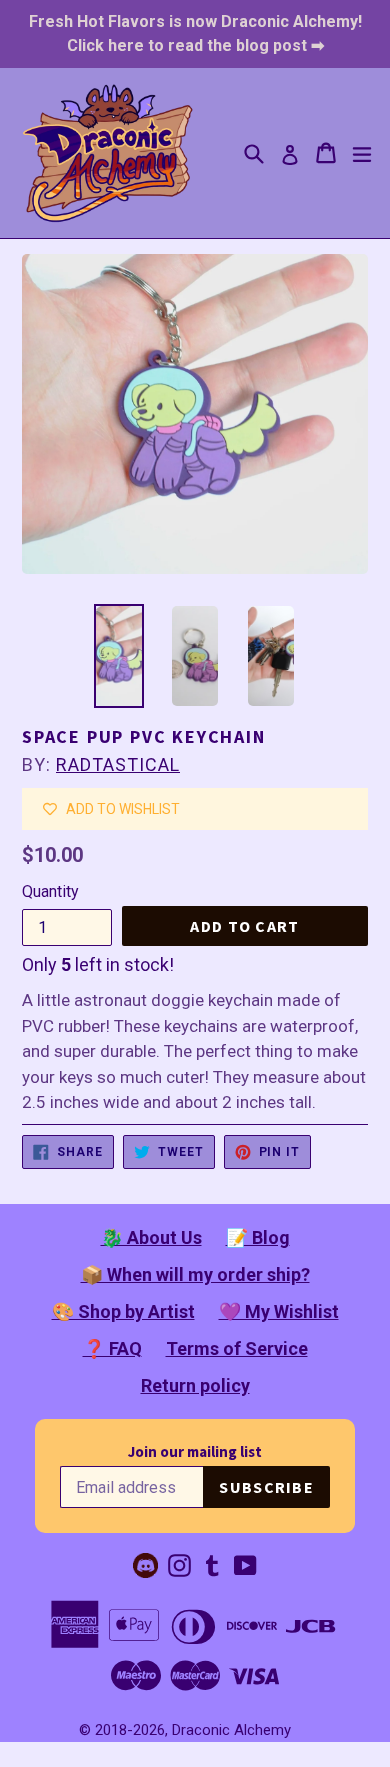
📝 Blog (258, 1237)
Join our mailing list (195, 1451)
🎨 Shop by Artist (123, 1311)
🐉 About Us (151, 1237)
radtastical (118, 764)
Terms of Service (237, 1348)
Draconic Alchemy (231, 1730)
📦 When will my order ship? (195, 1274)
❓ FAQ (112, 1348)
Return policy (195, 1385)
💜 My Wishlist (279, 1311)
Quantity (50, 891)
